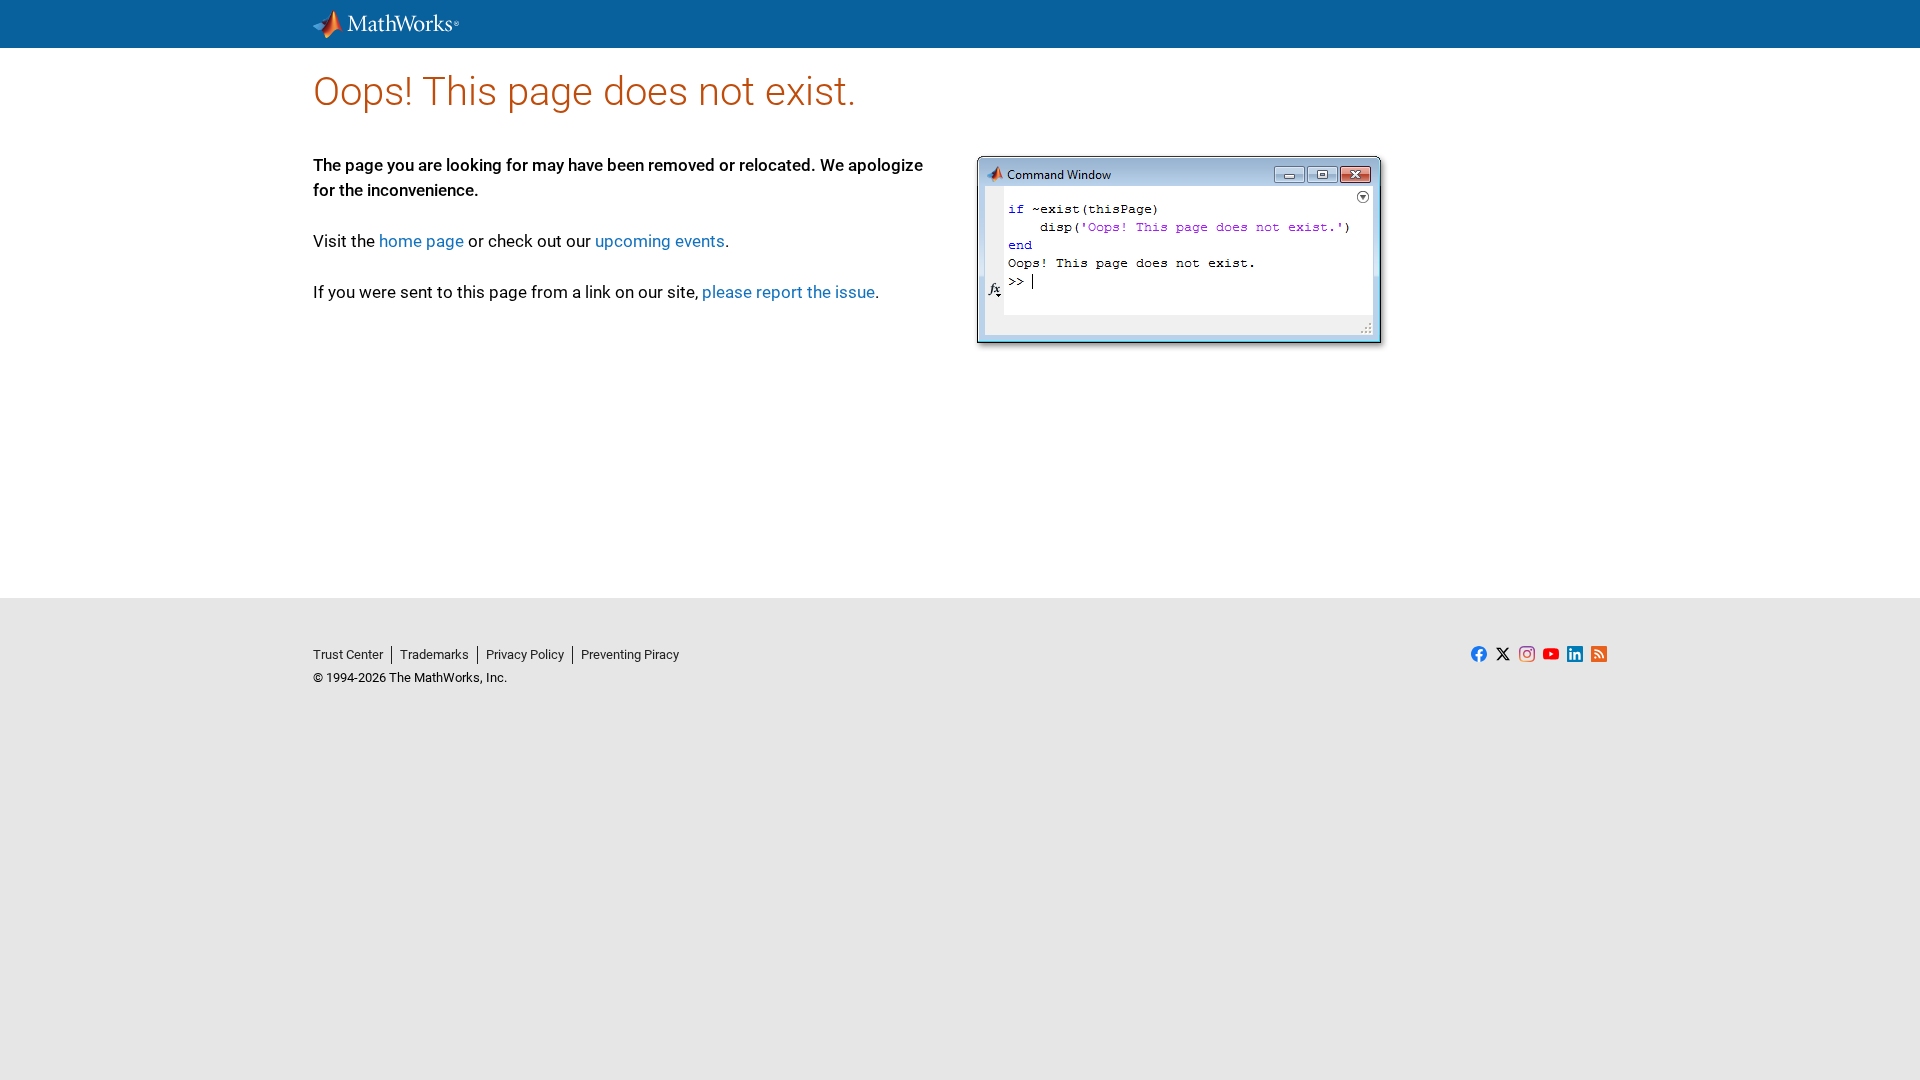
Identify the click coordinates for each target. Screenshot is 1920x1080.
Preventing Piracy (630, 654)
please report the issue (788, 292)
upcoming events (660, 241)
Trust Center (348, 654)
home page (421, 241)
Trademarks (434, 654)
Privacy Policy (525, 654)
